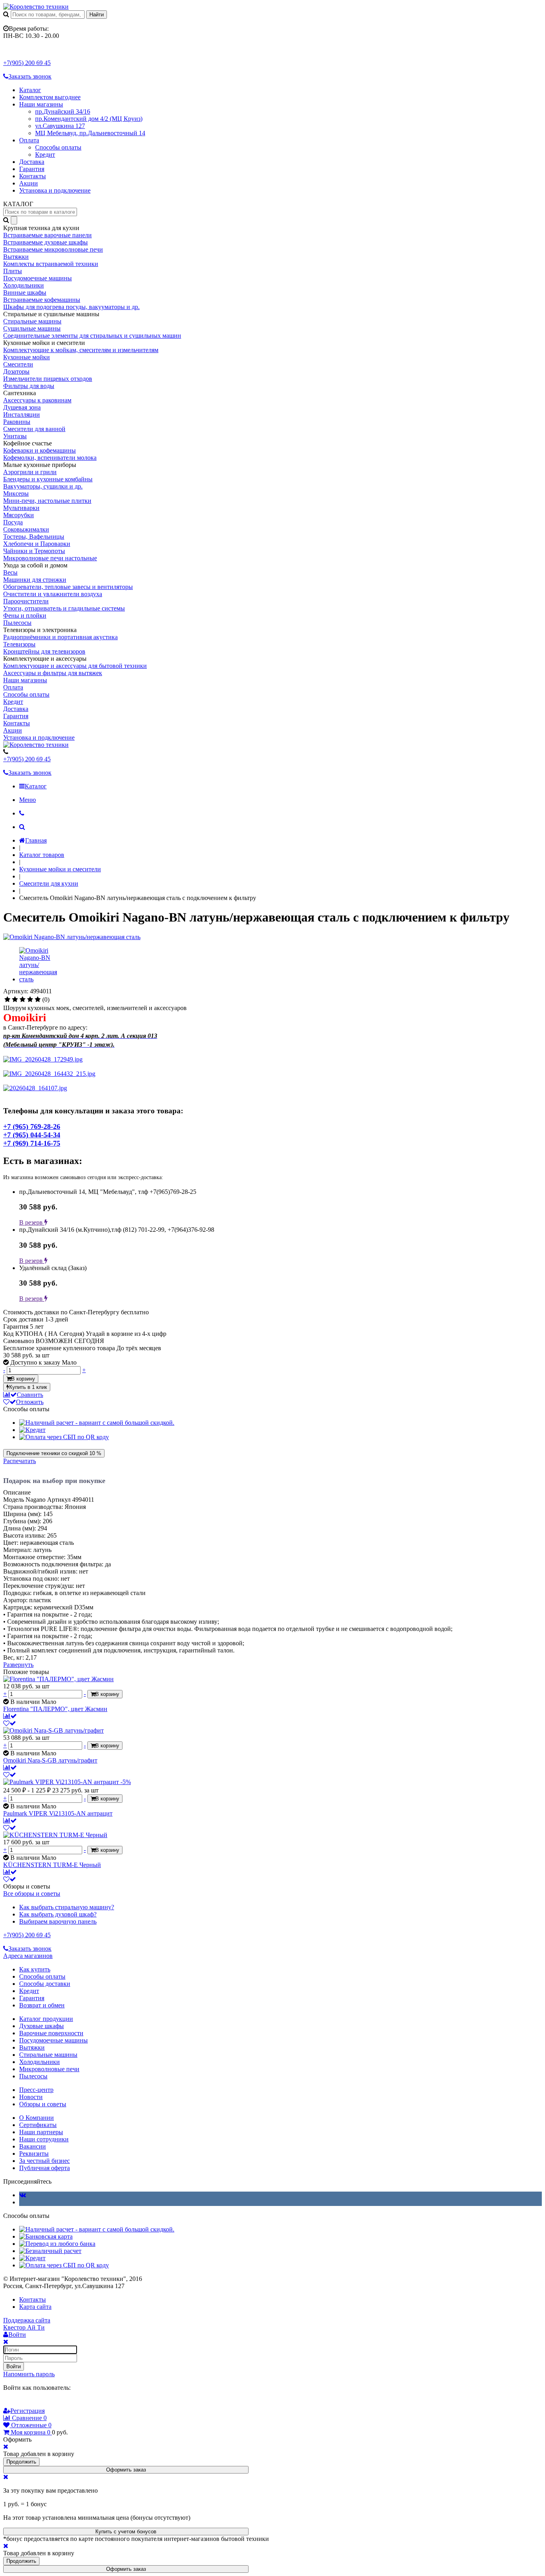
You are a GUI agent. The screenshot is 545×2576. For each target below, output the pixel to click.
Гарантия (32, 169)
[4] (30, 1000)
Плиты (13, 271)
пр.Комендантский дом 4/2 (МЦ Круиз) (89, 119)
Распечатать (20, 1461)
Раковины (17, 422)
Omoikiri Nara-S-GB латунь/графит (50, 1760)
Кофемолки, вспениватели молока (50, 458)
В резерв (32, 1222)
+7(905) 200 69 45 (27, 63)
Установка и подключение (55, 190)
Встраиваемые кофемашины (42, 300)
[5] (38, 1000)
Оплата (29, 140)
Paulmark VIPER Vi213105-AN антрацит (58, 1813)
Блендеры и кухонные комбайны (48, 479)
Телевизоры (19, 644)
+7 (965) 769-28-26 (32, 1127)
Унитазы (15, 436)
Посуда (13, 522)
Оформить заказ (126, 2470)
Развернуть (18, 1665)
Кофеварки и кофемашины (39, 450)
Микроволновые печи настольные (50, 558)
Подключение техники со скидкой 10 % (54, 1453)
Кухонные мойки (27, 357)
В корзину (23, 1379)
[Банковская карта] (46, 2236)
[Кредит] (32, 1430)
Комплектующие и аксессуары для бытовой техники (75, 666)
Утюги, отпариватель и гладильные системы (64, 608)
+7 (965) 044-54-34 (32, 1135)
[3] (23, 1000)
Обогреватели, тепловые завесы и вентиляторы (68, 587)
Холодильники (24, 285)
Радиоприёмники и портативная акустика (60, 637)
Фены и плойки (25, 615)
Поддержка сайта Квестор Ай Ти (27, 2324)
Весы (10, 572)
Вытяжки (16, 257)
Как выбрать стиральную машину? (67, 1907)
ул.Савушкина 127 (60, 126)
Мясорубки (19, 515)
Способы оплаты (58, 147)
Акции (29, 183)
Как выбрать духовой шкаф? (58, 1914)
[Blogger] (41, 2403)
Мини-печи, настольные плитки (47, 501)
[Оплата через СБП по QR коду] (64, 1437)
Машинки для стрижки (35, 580)
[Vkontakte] (23, 2195)
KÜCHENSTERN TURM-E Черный (52, 1865)
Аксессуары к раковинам (37, 400)
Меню (28, 800)
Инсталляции (22, 415)
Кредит (45, 155)
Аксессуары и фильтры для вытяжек (53, 673)
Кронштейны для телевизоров (44, 651)
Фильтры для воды (29, 386)
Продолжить (21, 2462)
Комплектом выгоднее (50, 97)
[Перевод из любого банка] (57, 2244)
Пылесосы (17, 623)
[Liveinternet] (30, 2403)
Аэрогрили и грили (30, 472)
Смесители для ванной (34, 429)
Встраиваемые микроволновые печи (53, 249)
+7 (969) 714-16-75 (32, 1143)
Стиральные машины (32, 321)
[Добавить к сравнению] (10, 1716)
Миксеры (16, 493)
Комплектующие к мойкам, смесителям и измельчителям (81, 350)
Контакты (33, 176)
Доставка (32, 162)
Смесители (18, 364)
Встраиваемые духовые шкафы (45, 242)
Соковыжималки (26, 529)
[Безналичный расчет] (50, 2251)
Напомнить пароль (29, 2374)
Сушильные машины (32, 328)
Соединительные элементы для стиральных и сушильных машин (92, 336)
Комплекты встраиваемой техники (51, 264)
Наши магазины (41, 104)
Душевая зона (22, 407)
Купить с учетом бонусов (126, 2532)
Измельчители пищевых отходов (48, 379)
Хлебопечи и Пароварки (37, 544)
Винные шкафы (25, 292)
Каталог (30, 90)
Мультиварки (21, 508)
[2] (15, 1000)
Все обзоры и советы (32, 1894)
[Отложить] (10, 1723)
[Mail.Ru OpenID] (19, 2403)
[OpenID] (53, 2403)
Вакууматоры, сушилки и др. (43, 486)
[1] (7, 1000)
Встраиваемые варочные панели (47, 235)
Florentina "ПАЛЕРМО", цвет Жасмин (55, 1709)
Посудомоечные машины (38, 278)
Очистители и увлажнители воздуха (53, 594)
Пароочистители (26, 601)
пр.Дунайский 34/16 (63, 111)
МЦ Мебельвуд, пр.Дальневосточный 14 (90, 133)
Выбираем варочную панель (58, 1921)
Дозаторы (16, 371)
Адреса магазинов (28, 1956)
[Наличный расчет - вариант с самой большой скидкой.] (97, 1423)
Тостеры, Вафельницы (34, 537)
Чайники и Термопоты (34, 551)
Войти (14, 2366)
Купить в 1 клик (28, 1387)
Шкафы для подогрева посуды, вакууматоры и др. (71, 307)
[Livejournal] (8, 2403)
